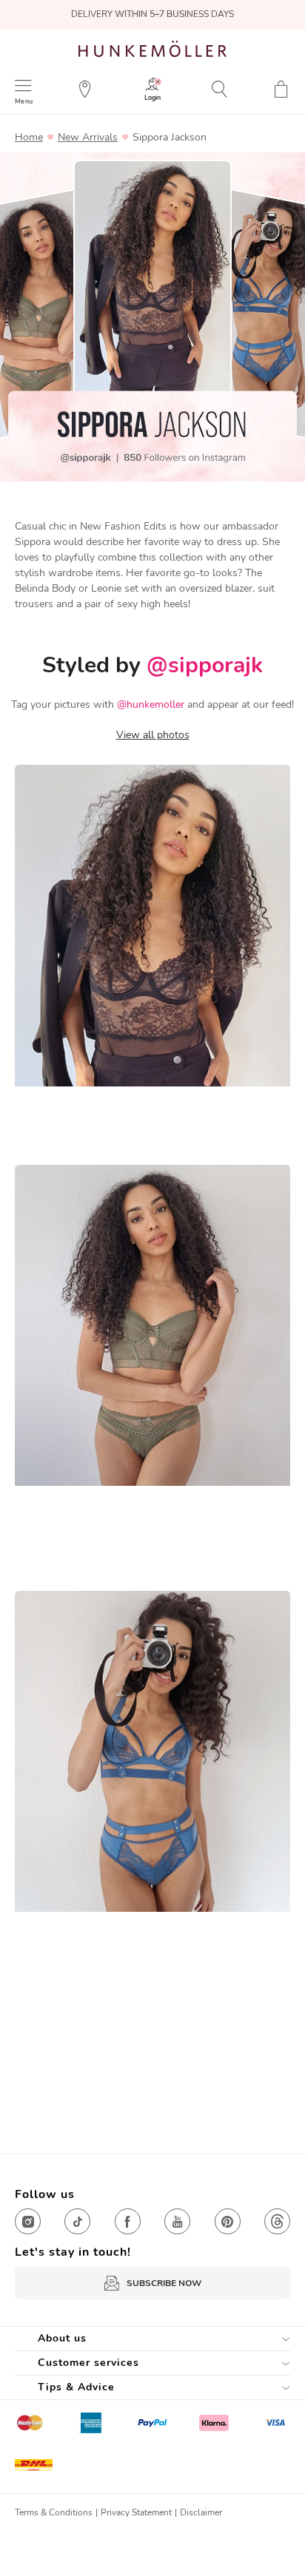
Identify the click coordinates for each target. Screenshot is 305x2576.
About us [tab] (62, 2338)
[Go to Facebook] (128, 2221)
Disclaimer (201, 2512)
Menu (24, 101)
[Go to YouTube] (177, 2221)
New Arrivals (88, 138)
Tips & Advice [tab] (76, 2387)
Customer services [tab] (88, 2363)
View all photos (153, 735)
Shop (83, 1124)
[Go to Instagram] (28, 2221)
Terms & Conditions (54, 2512)
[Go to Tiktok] (77, 2221)
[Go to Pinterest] (228, 2221)
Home (29, 138)
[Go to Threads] (277, 2221)
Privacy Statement (136, 2512)
